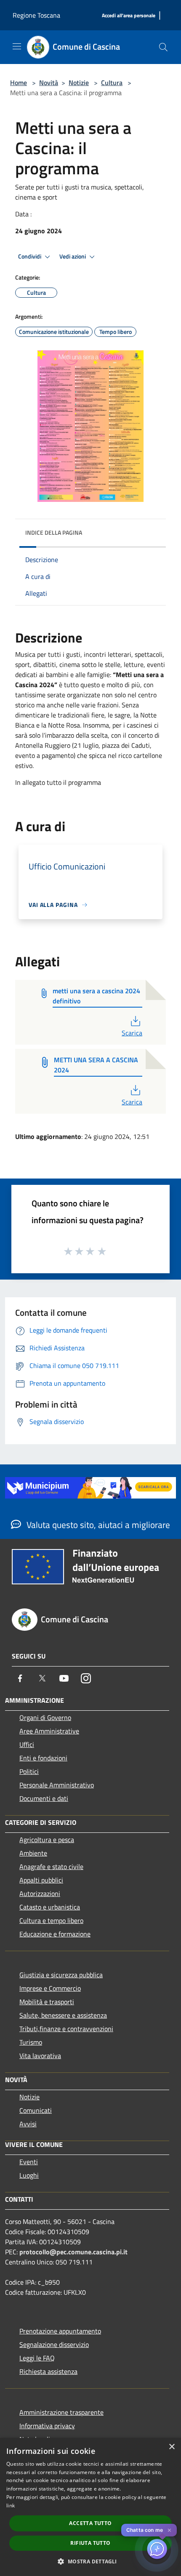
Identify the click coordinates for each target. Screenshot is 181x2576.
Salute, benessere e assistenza (63, 2015)
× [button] (172, 2447)
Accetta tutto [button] (90, 2523)
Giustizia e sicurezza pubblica (61, 1975)
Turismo (31, 2042)
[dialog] (90, 2507)
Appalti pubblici (41, 1880)
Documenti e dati (44, 1798)
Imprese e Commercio (50, 1988)
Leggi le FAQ (37, 2358)
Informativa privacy (47, 2426)
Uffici (27, 1744)
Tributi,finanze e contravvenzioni (66, 2029)
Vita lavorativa (40, 2056)
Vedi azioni (73, 256)
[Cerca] (163, 47)
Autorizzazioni (40, 1893)
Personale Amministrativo (57, 1785)
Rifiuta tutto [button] (90, 2543)
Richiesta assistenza (48, 2371)
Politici (29, 1771)
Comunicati (36, 2110)
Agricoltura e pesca (47, 1840)
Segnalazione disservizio (54, 2344)
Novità (49, 83)
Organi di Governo (45, 1717)
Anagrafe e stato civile (51, 1867)
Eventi (29, 2162)
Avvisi (28, 2124)
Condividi (30, 256)
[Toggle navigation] (17, 46)
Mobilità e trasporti (47, 2002)
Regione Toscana (36, 15)
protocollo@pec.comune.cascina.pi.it (73, 2252)
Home (19, 83)
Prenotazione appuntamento (60, 2331)
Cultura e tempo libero (51, 1920)
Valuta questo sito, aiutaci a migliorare (97, 1525)
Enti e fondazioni (43, 1758)
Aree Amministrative (49, 1731)
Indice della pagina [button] (54, 532)
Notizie (79, 83)
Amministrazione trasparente (61, 2412)
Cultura (112, 83)
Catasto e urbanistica (50, 1907)
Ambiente (33, 1853)
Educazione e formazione (55, 1934)
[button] (90, 2561)
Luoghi (29, 2175)
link (11, 2505)
